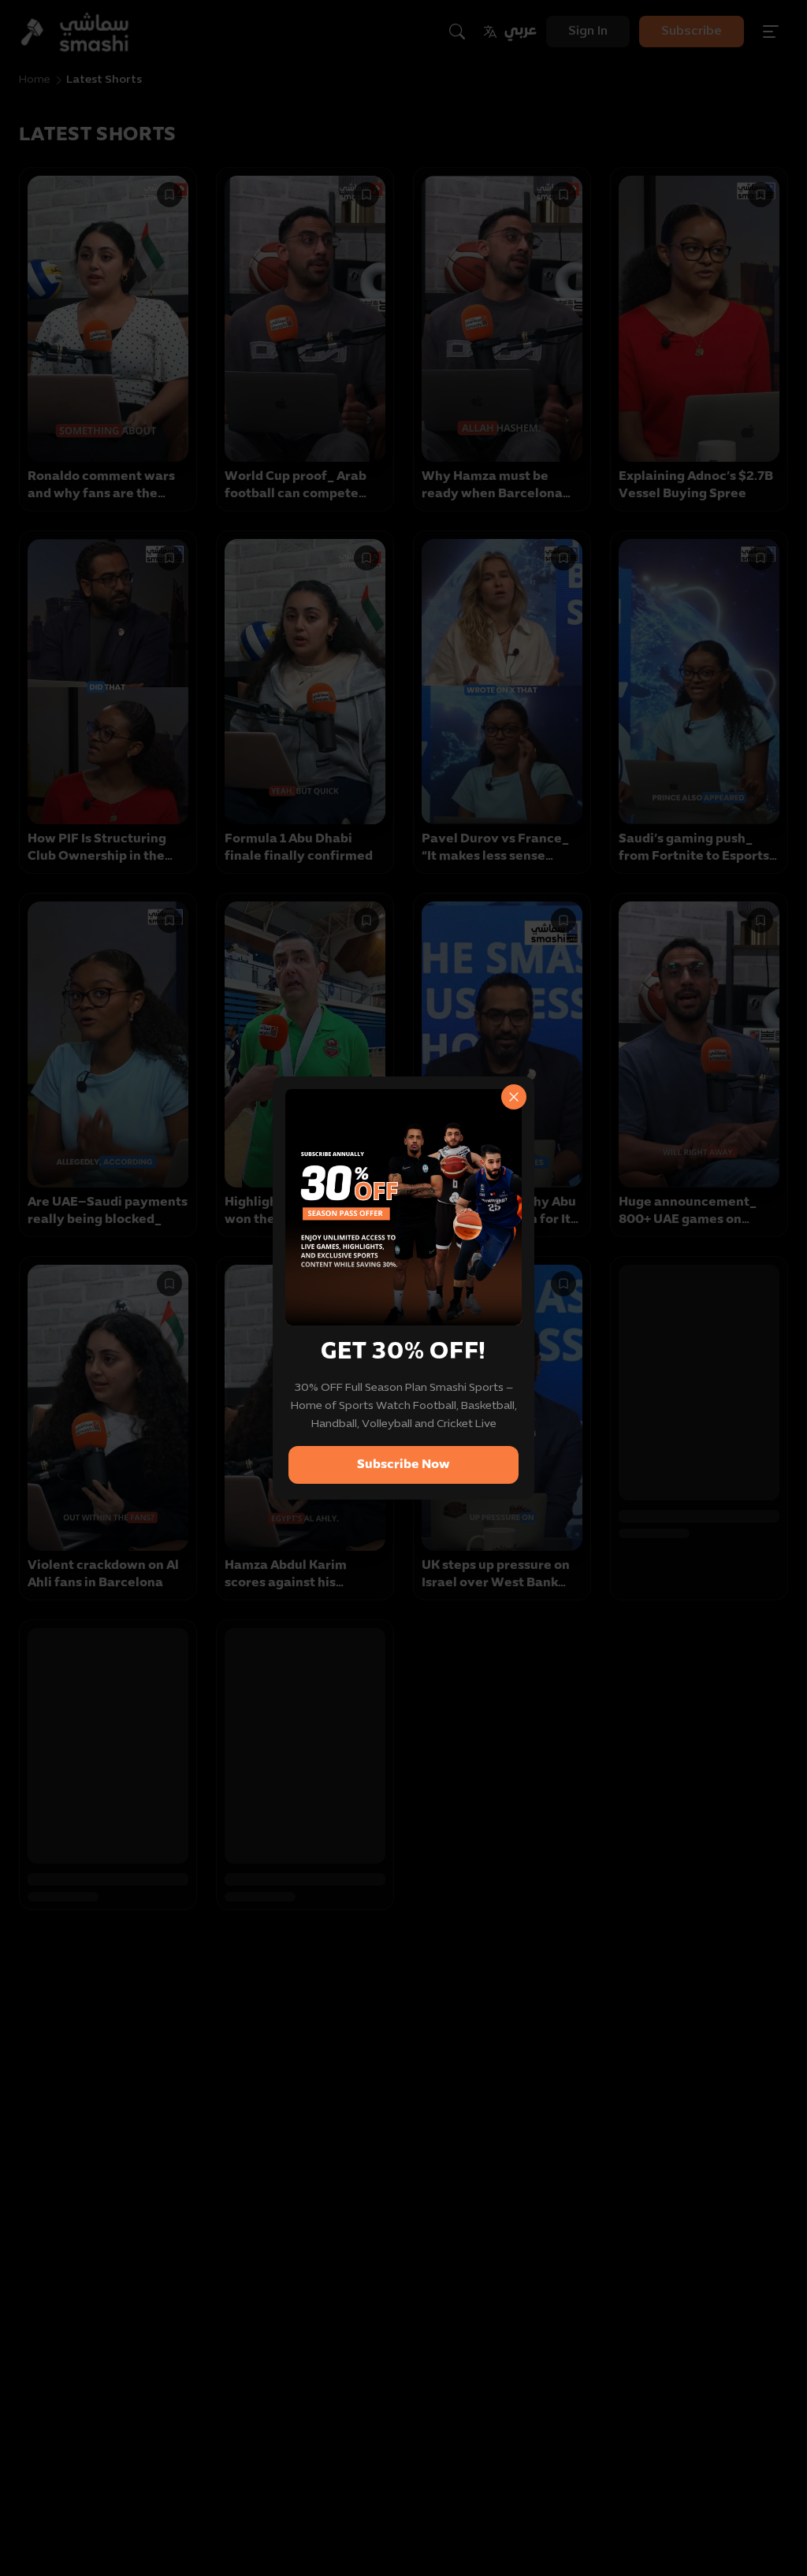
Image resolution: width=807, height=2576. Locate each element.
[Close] (514, 1097)
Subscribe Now (403, 1465)
